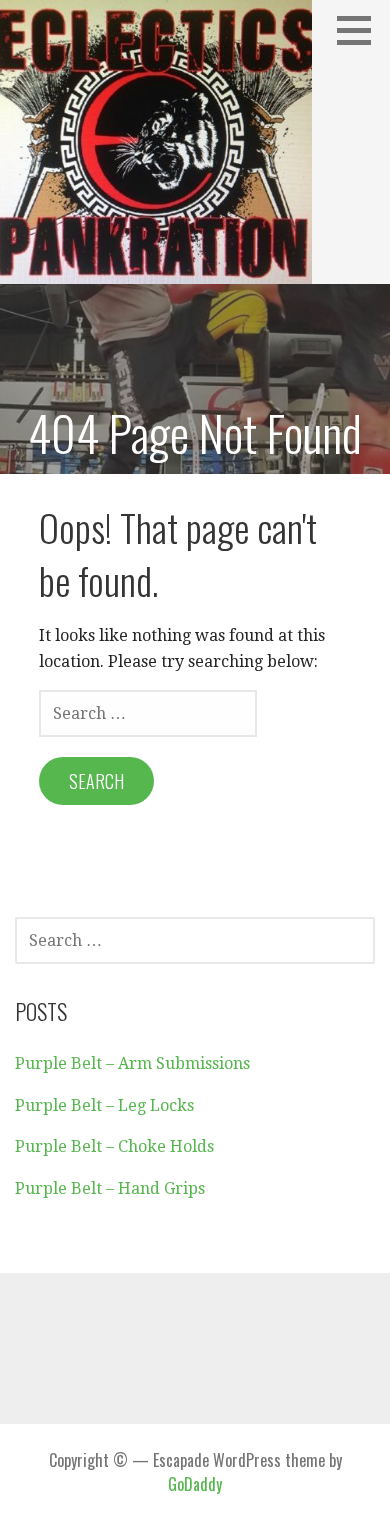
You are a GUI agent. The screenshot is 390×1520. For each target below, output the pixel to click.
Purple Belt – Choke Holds (114, 1146)
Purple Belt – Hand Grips (110, 1188)
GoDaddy (195, 1484)
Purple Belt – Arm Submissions (132, 1063)
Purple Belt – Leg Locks (104, 1105)
